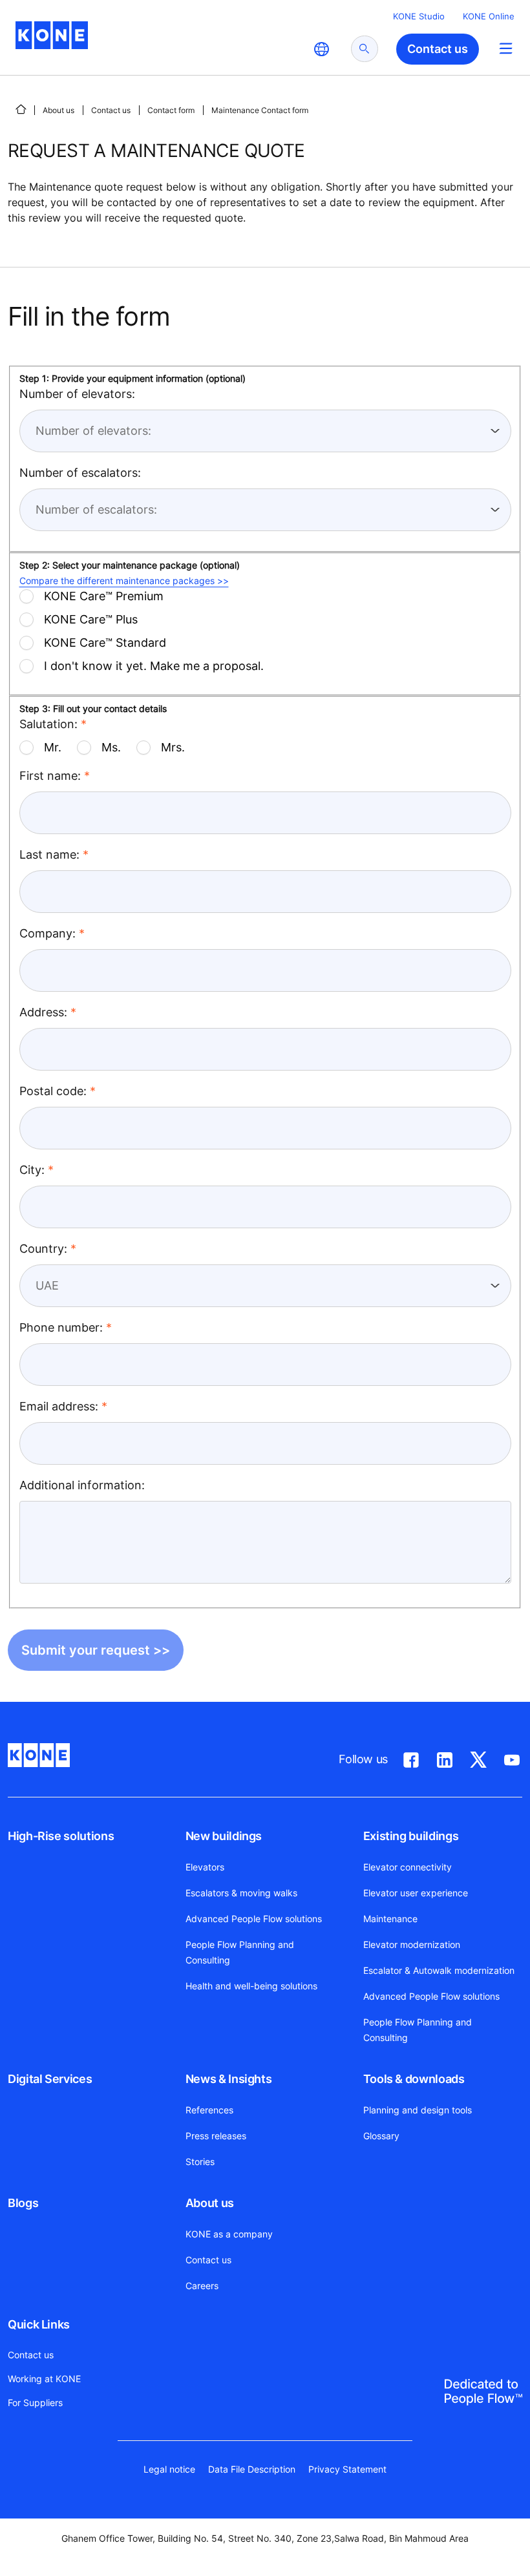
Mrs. (173, 747)
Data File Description (252, 2469)
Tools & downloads (414, 2079)
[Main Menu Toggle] (506, 48)
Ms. (111, 747)
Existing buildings (411, 1836)
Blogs (23, 2203)
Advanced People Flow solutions (254, 1919)
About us (58, 110)
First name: (50, 776)
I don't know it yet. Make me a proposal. (154, 666)
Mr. (53, 747)
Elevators (205, 1867)
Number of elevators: (77, 394)
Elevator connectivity (408, 1867)
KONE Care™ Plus (91, 619)
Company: (48, 933)
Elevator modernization (412, 1944)
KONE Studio (419, 16)
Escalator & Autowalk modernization (439, 1970)
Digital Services (50, 2079)
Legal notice (169, 2469)
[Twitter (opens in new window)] (478, 1757)
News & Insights (229, 2079)
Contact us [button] (438, 49)
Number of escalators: (80, 473)
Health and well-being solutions (251, 1986)
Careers (202, 2286)
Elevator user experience (416, 1893)
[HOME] (21, 109)
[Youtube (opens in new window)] (512, 1757)
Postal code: (53, 1091)
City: (32, 1170)
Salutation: (48, 724)
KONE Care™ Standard (105, 643)
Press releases (216, 2136)
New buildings (224, 1836)
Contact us (111, 110)
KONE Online (489, 16)
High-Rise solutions (61, 1836)
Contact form (171, 110)
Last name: (49, 854)
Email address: (59, 1406)
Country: (43, 1249)
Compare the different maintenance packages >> (124, 581)
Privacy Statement (347, 2469)
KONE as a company (229, 2234)
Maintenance (390, 1919)
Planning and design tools (418, 2110)
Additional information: (82, 1485)
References (209, 2110)
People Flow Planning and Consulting (240, 1952)
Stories (200, 2162)
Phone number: (61, 1327)
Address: (43, 1012)
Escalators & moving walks (241, 1893)
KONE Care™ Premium (104, 596)
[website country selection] (321, 49)
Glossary (381, 2136)
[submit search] (365, 49)
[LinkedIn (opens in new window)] (445, 1757)
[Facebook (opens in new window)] (411, 1757)
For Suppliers (35, 2403)
